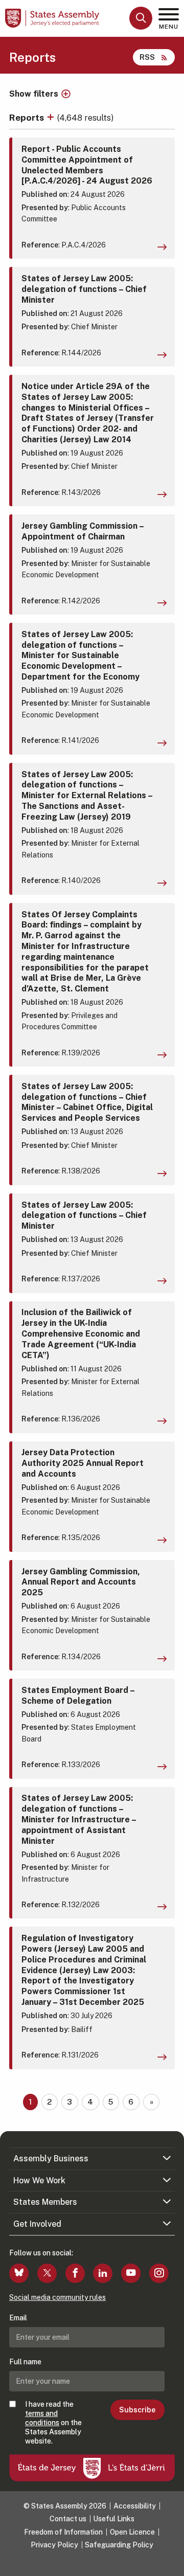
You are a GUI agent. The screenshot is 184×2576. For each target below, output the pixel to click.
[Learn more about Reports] (52, 117)
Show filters (34, 94)
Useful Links (114, 2519)
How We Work (39, 2180)
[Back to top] (171, 2563)
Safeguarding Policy (119, 2545)
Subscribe (137, 2410)
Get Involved (37, 2224)
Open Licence (132, 2532)
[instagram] (159, 2273)
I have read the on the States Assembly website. (53, 2423)
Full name (25, 2362)
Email (18, 2318)
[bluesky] (19, 2273)
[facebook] (75, 2273)
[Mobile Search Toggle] (141, 18)
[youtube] (131, 2273)
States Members (45, 2202)
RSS (147, 57)
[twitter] (47, 2273)
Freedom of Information (63, 2532)
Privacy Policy (54, 2545)
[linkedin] (103, 2273)
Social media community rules (57, 2297)
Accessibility (135, 2506)
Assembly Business (51, 2159)
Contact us (68, 2519)
